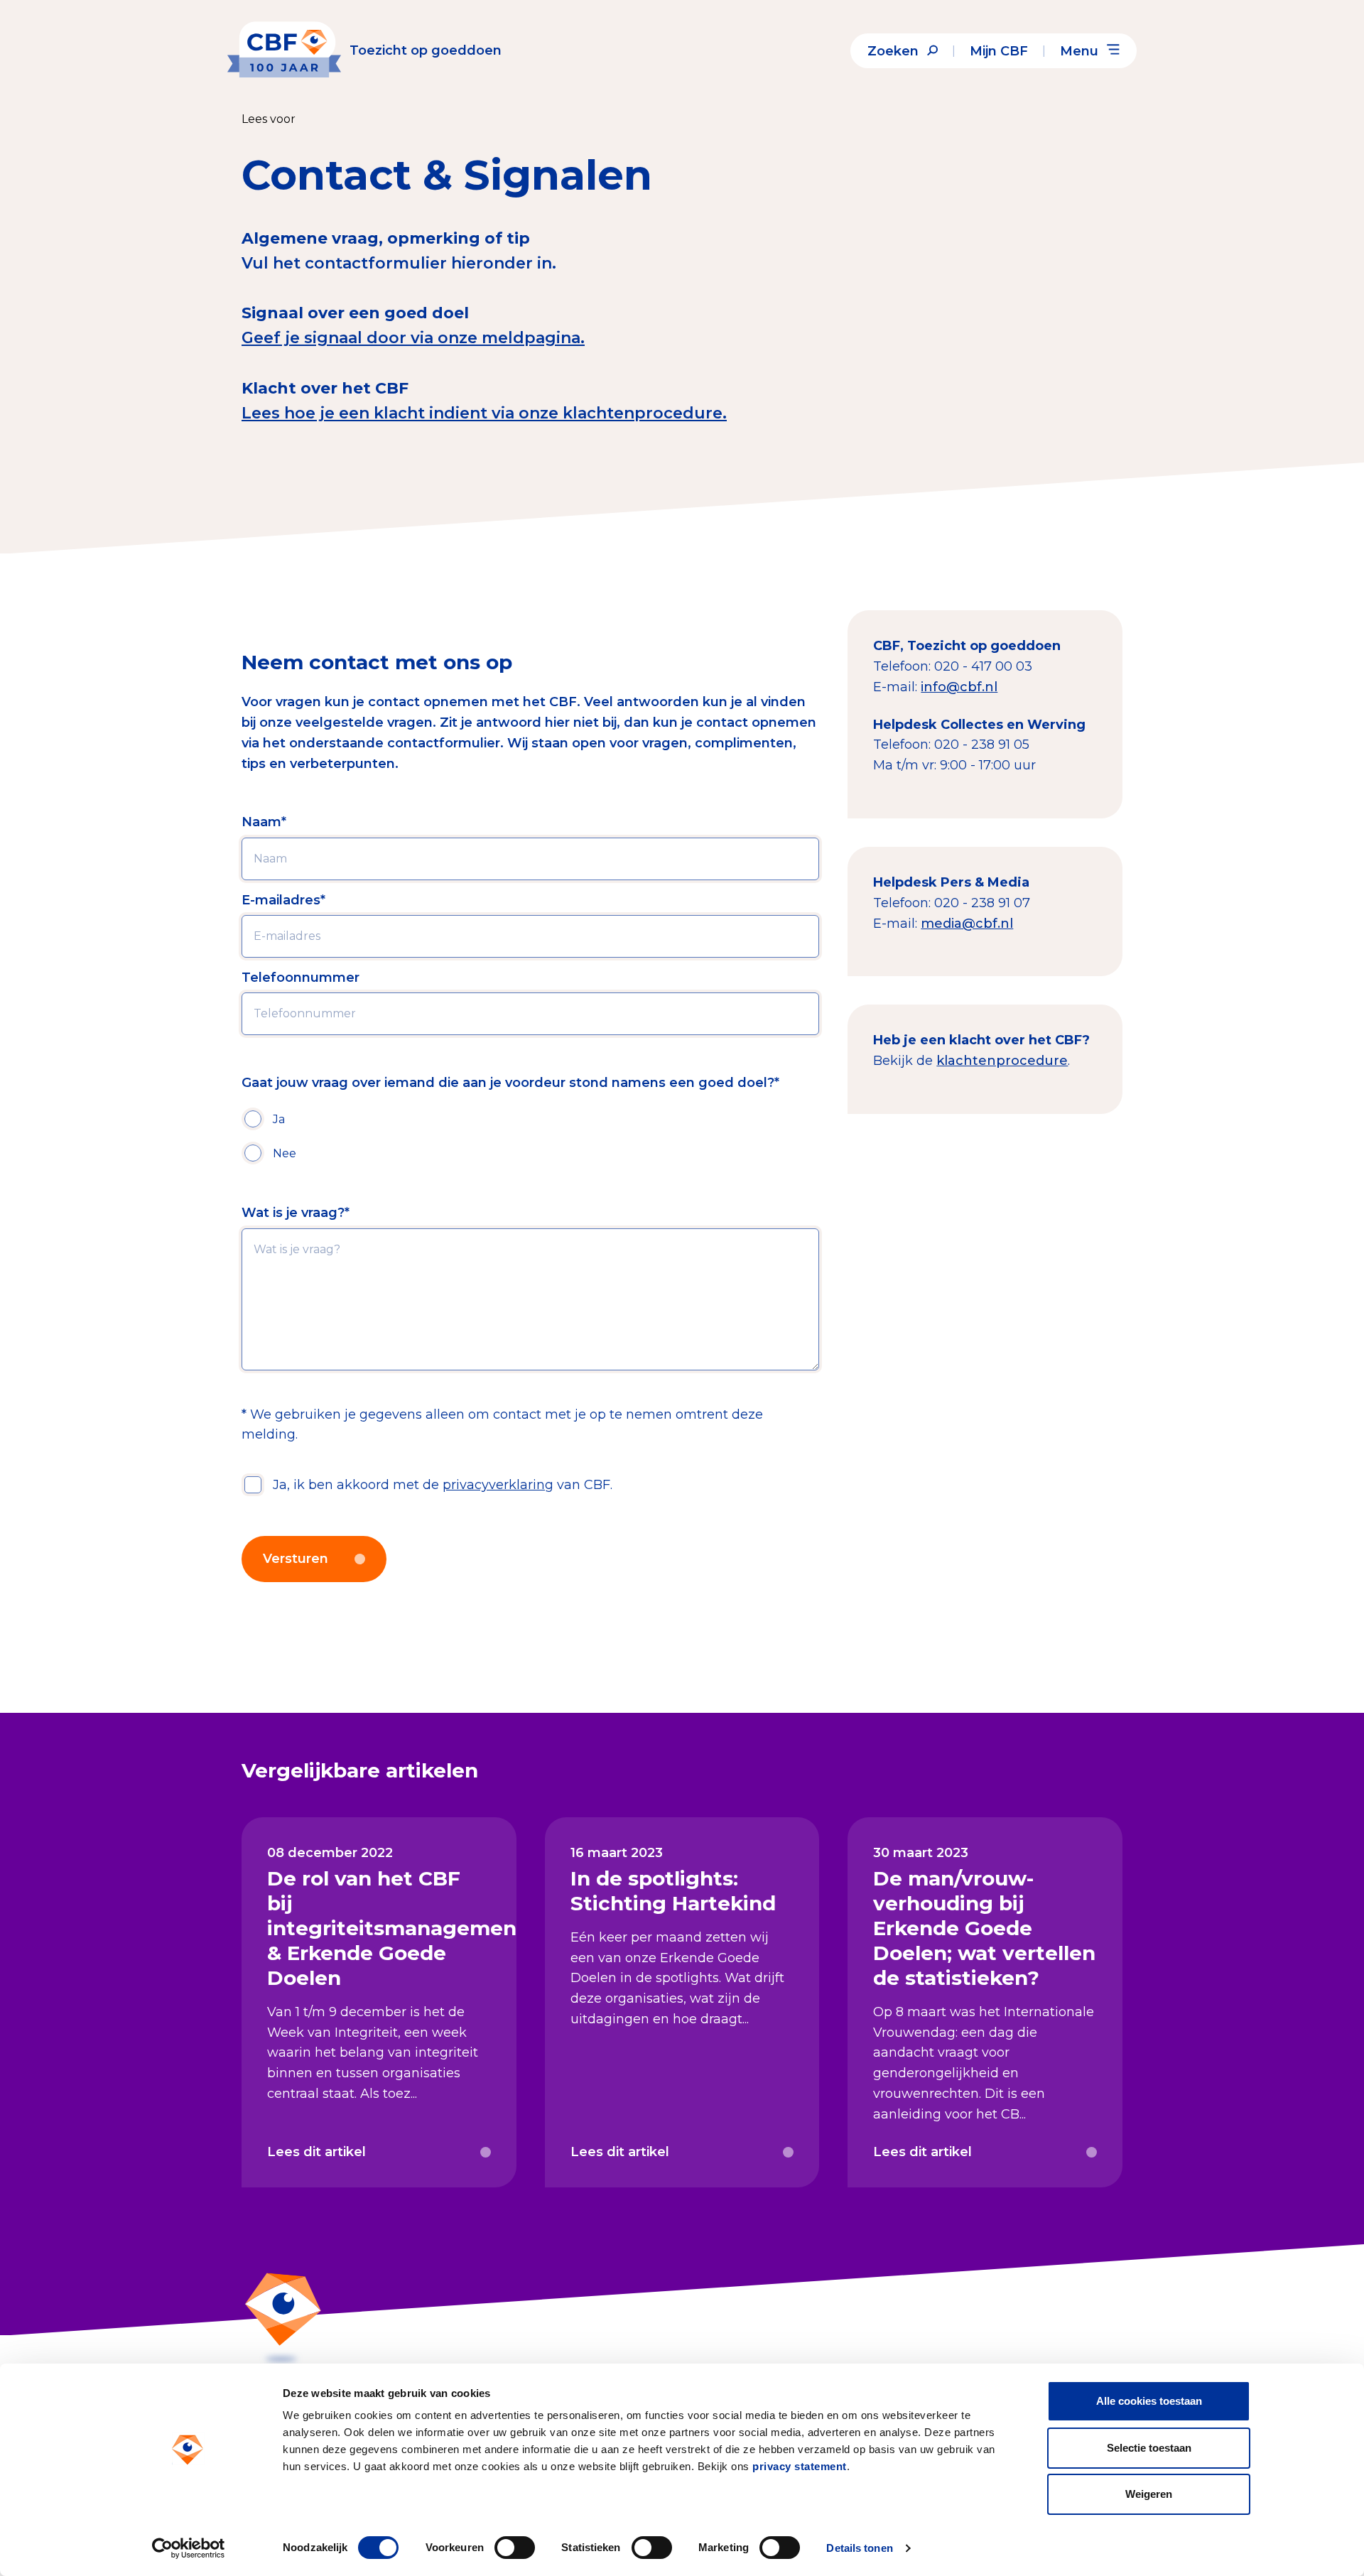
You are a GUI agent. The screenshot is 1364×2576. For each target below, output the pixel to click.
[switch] (515, 2548)
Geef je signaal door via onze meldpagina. (413, 338)
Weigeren (1149, 2494)
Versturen (296, 1559)
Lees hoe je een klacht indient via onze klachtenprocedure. (484, 413)
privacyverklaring (498, 1485)
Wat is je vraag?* (296, 1213)
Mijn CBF (999, 51)
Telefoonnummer (301, 978)
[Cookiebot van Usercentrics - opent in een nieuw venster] (189, 2548)
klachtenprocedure (1002, 1061)
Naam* (264, 822)
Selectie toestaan (1149, 2448)
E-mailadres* (283, 900)
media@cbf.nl (967, 924)
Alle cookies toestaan (1149, 2401)
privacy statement (800, 2466)
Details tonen (859, 2548)
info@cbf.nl (959, 687)
